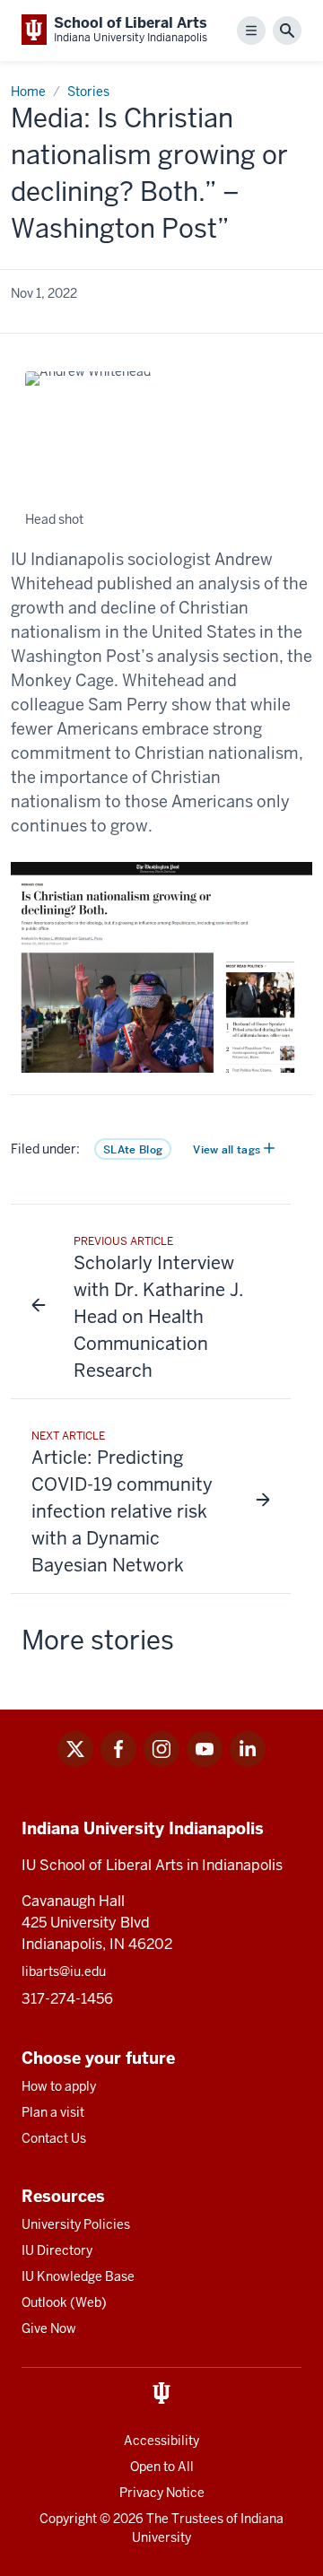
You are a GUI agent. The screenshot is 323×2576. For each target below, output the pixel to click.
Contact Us (54, 2138)
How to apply (59, 2086)
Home (28, 91)
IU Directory (57, 2250)
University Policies (76, 2224)
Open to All (162, 2467)
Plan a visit (53, 2112)
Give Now (49, 2328)
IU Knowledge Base (78, 2276)
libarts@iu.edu (64, 1971)
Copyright (68, 2519)
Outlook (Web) (64, 2302)
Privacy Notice (162, 2493)
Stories (88, 91)
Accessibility (161, 2441)
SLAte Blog (133, 1149)
